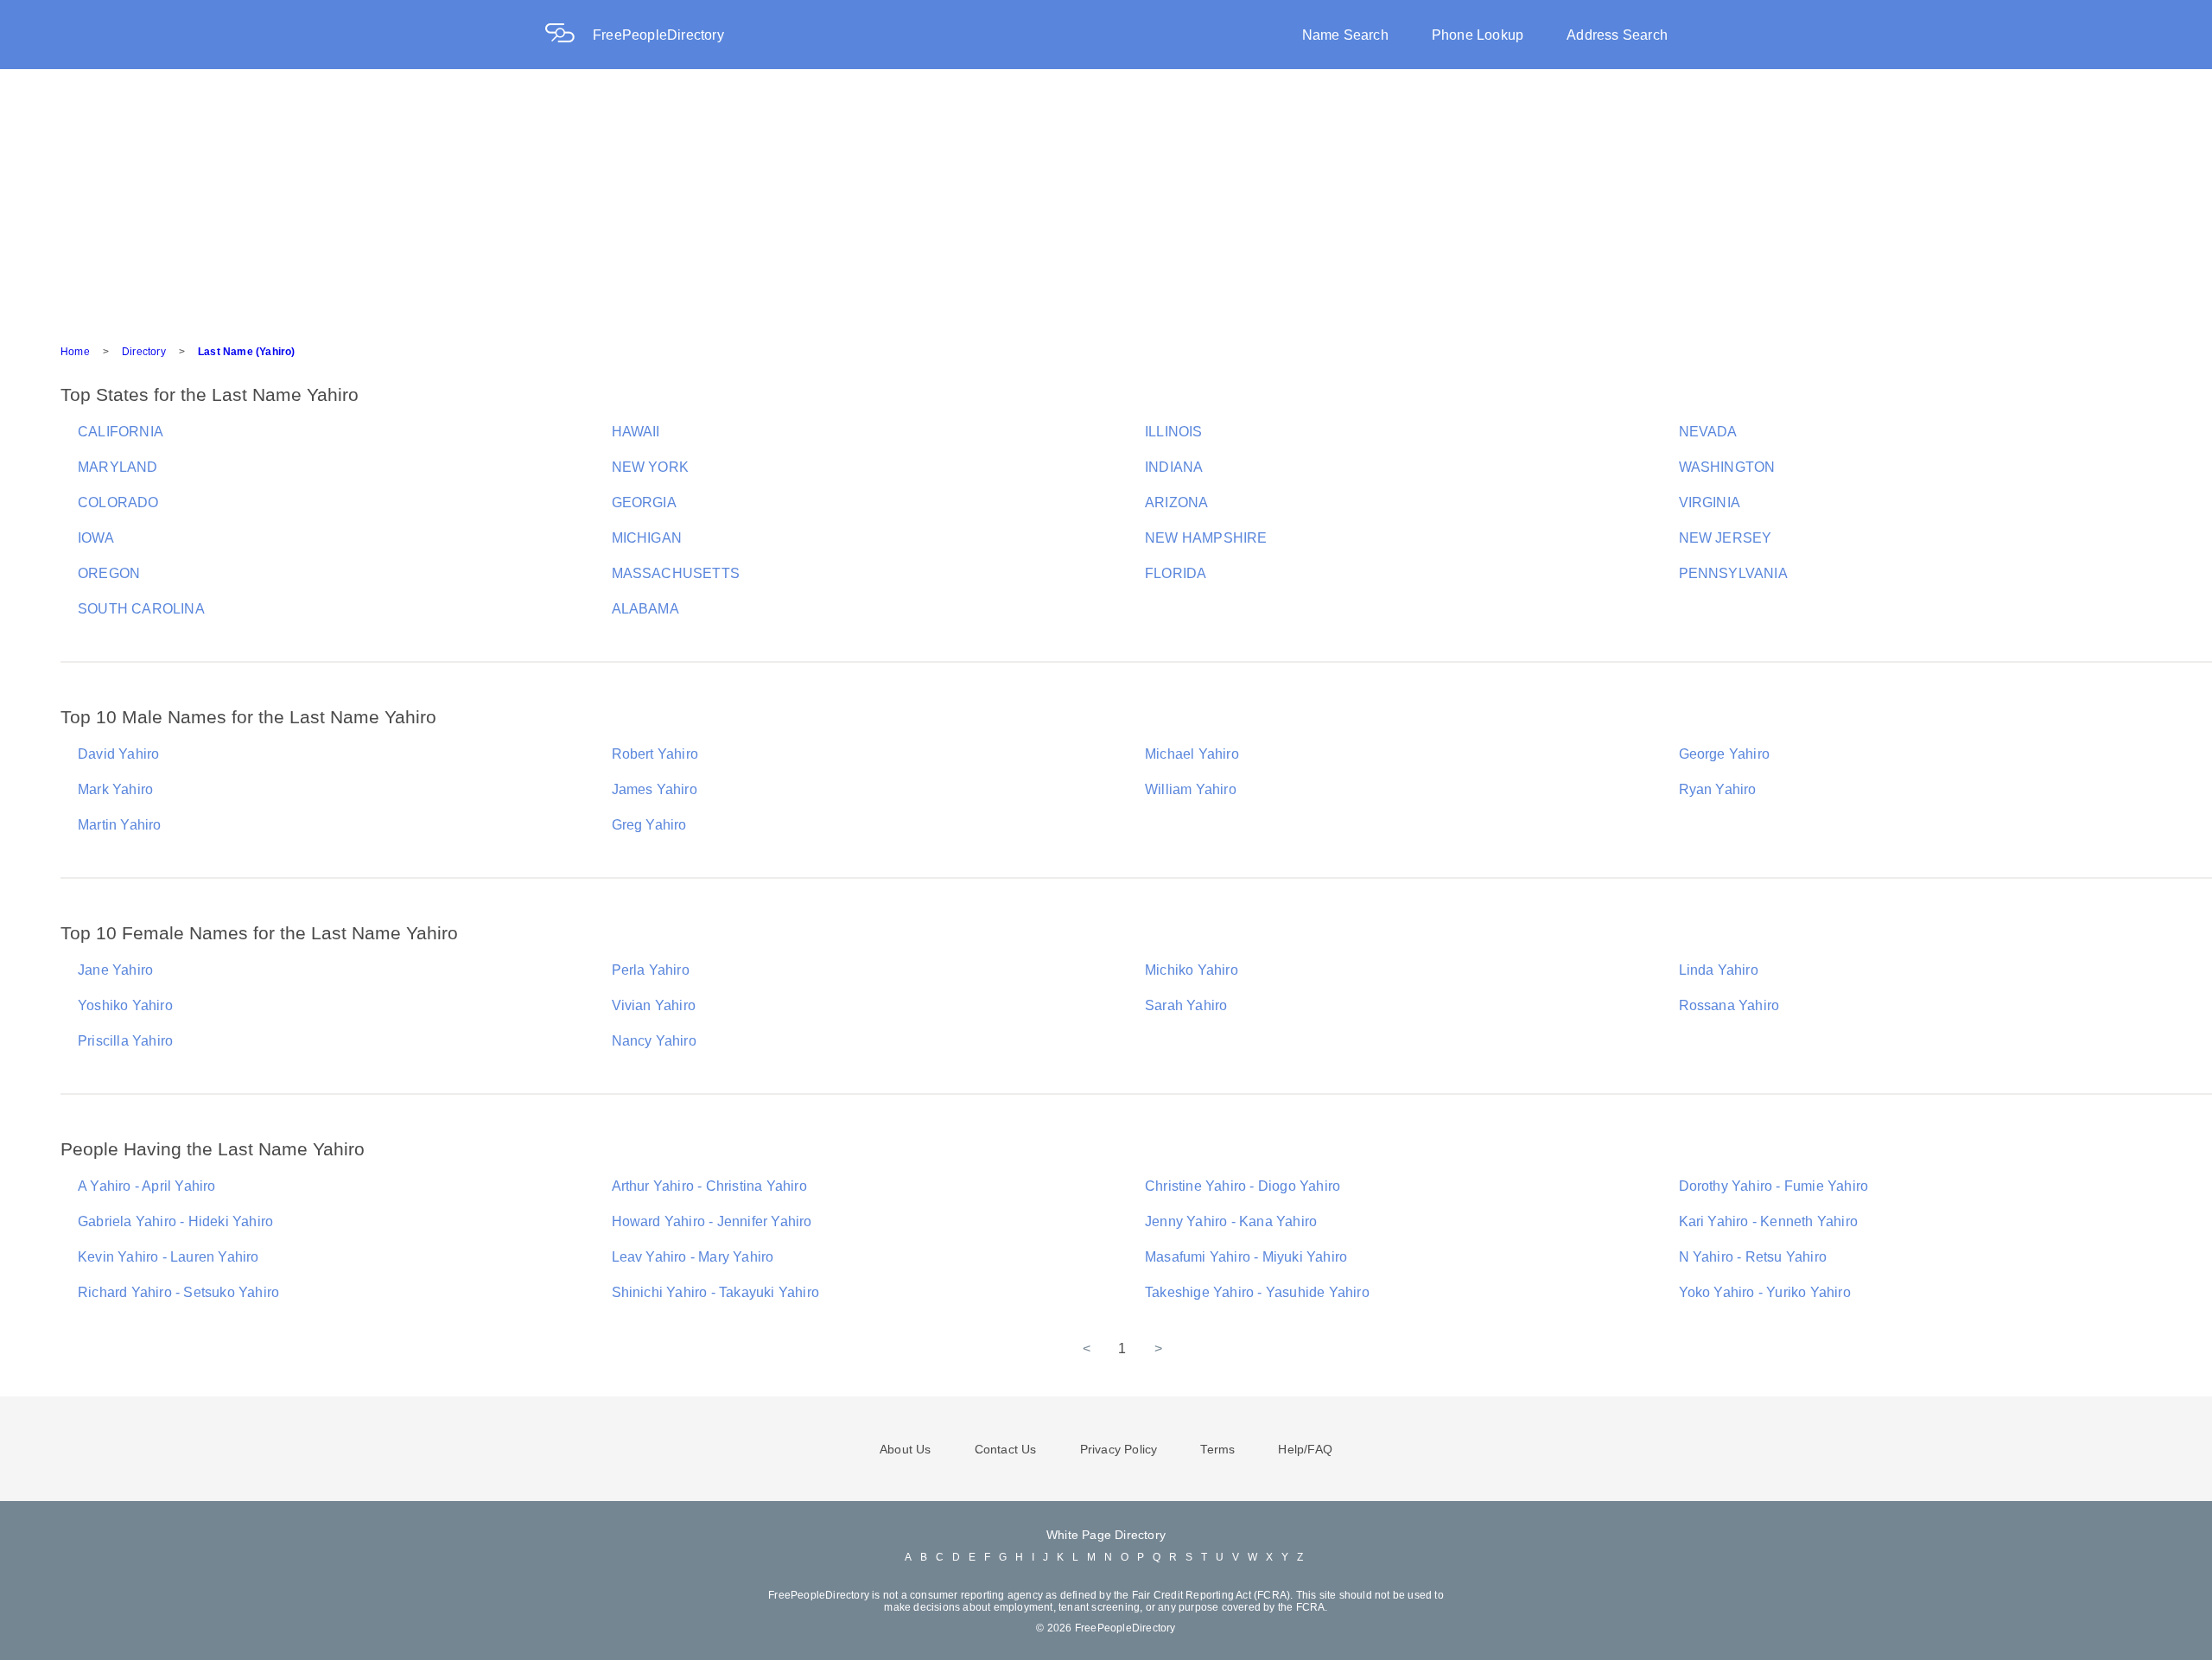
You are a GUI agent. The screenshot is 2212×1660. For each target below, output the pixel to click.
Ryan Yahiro (1718, 789)
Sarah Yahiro (1186, 1005)
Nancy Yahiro (654, 1041)
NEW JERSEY (1726, 538)
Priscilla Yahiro (125, 1041)
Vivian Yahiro (654, 1005)
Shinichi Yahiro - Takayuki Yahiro (716, 1292)
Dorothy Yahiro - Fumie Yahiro (1774, 1186)
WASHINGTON (1727, 467)
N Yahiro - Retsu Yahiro (1753, 1257)
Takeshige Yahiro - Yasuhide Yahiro (1257, 1292)
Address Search (1617, 35)
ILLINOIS (1174, 432)
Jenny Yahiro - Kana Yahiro (1231, 1221)
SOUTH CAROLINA (141, 609)
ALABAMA (645, 609)
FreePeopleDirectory (658, 35)
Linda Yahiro (1719, 970)
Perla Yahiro (651, 970)
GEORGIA (644, 502)
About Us (906, 1449)
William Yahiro (1191, 789)
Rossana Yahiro (1729, 1005)
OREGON (109, 573)
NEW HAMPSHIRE (1206, 538)
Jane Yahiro (115, 970)
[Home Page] (569, 35)
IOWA (96, 538)
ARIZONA (1176, 502)
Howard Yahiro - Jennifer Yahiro (712, 1221)
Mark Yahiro (115, 789)
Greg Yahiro (649, 825)
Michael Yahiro (1192, 754)
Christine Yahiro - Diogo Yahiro (1243, 1186)
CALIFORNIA (121, 432)
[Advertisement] (1106, 199)
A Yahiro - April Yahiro (147, 1186)
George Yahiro (1725, 754)
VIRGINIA (1710, 502)
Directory (144, 352)
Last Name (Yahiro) (247, 352)
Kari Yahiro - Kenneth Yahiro (1769, 1221)
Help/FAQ (1305, 1449)
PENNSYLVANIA (1733, 573)
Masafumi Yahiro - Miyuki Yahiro (1246, 1257)
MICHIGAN (647, 538)
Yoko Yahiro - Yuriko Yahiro (1765, 1292)
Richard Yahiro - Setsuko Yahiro (178, 1292)
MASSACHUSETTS (676, 573)
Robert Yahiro (655, 754)
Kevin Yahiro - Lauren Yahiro (168, 1257)
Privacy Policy (1119, 1449)
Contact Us (1006, 1449)
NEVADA (1708, 432)
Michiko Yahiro (1192, 970)
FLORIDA (1176, 573)
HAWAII (636, 432)
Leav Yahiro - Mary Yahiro (693, 1257)
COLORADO (118, 502)
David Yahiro (118, 754)
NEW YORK (651, 467)
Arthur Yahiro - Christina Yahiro (709, 1186)
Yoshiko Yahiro (125, 1005)
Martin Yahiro (120, 825)
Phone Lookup (1478, 35)
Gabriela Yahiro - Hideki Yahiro (175, 1221)
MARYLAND (118, 467)
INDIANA (1174, 467)
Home (75, 352)
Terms (1217, 1449)
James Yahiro (655, 789)
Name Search (1345, 35)
